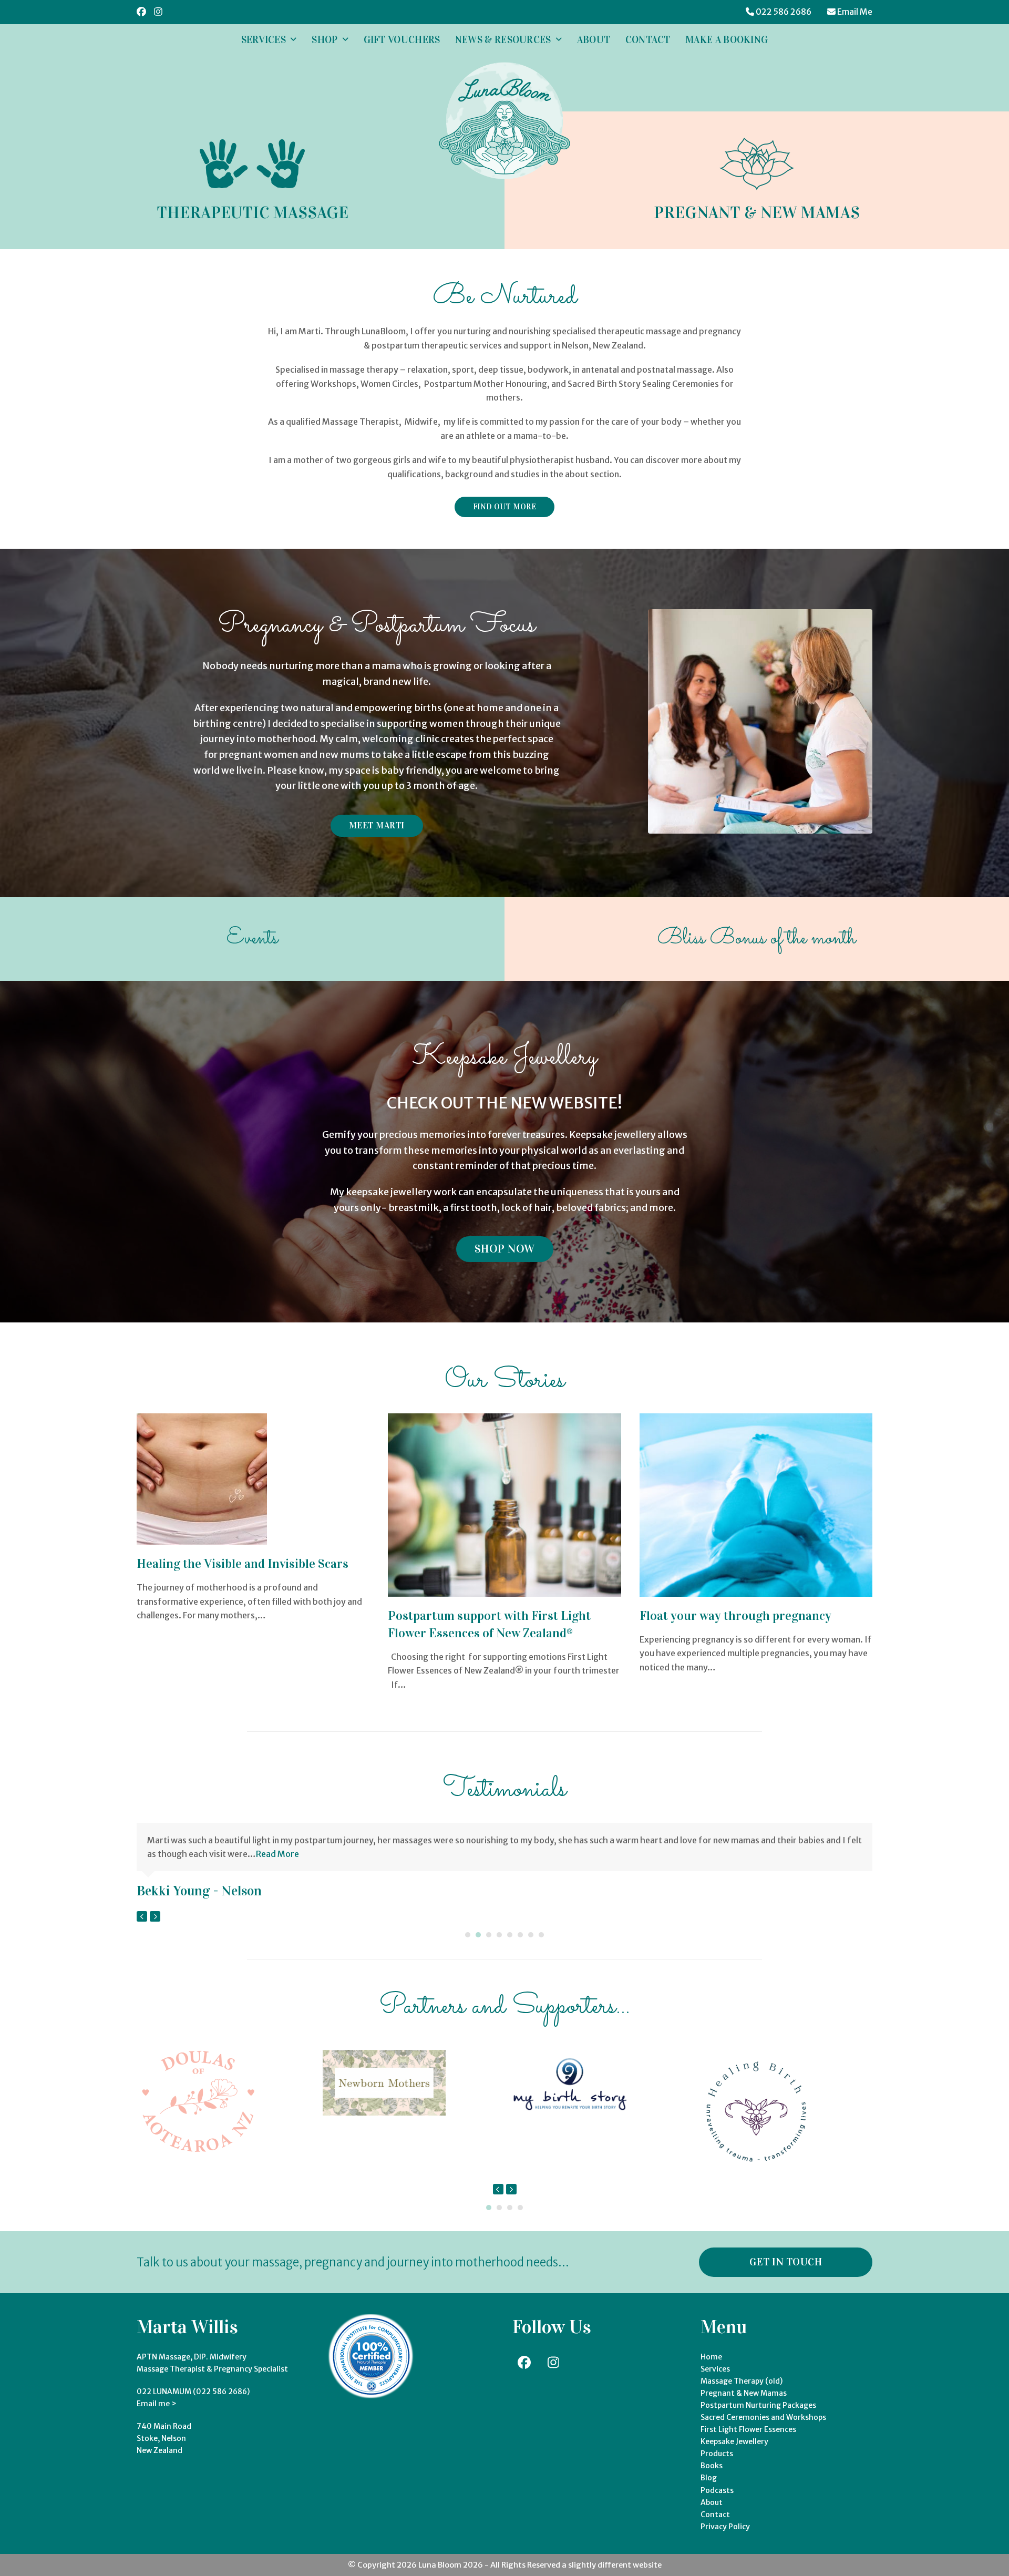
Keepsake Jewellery (734, 2441)
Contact (715, 2515)
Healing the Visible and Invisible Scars (243, 1564)
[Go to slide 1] (468, 1935)
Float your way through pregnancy (735, 1616)
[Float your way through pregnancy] (756, 1504)
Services (715, 2369)
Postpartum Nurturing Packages (758, 2405)
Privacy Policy (725, 2527)
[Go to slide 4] (499, 1935)
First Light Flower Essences (748, 2429)
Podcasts (717, 2490)
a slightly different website (611, 2565)
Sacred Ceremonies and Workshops (763, 2417)
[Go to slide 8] (541, 1935)
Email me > (157, 2404)
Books (712, 2466)
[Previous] (142, 1916)
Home (711, 2357)
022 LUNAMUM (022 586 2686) (193, 2392)
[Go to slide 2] (478, 1935)
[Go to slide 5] (510, 1935)
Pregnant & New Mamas (744, 2393)
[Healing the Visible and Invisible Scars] (202, 1479)
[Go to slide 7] (531, 1935)
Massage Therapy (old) (742, 2381)
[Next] (155, 1916)
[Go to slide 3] (489, 1935)
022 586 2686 (784, 12)
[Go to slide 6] (520, 1935)
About (712, 2502)
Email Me (855, 12)
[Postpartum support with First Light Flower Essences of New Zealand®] (504, 1504)
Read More (277, 1854)
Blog (709, 2478)
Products (717, 2454)
